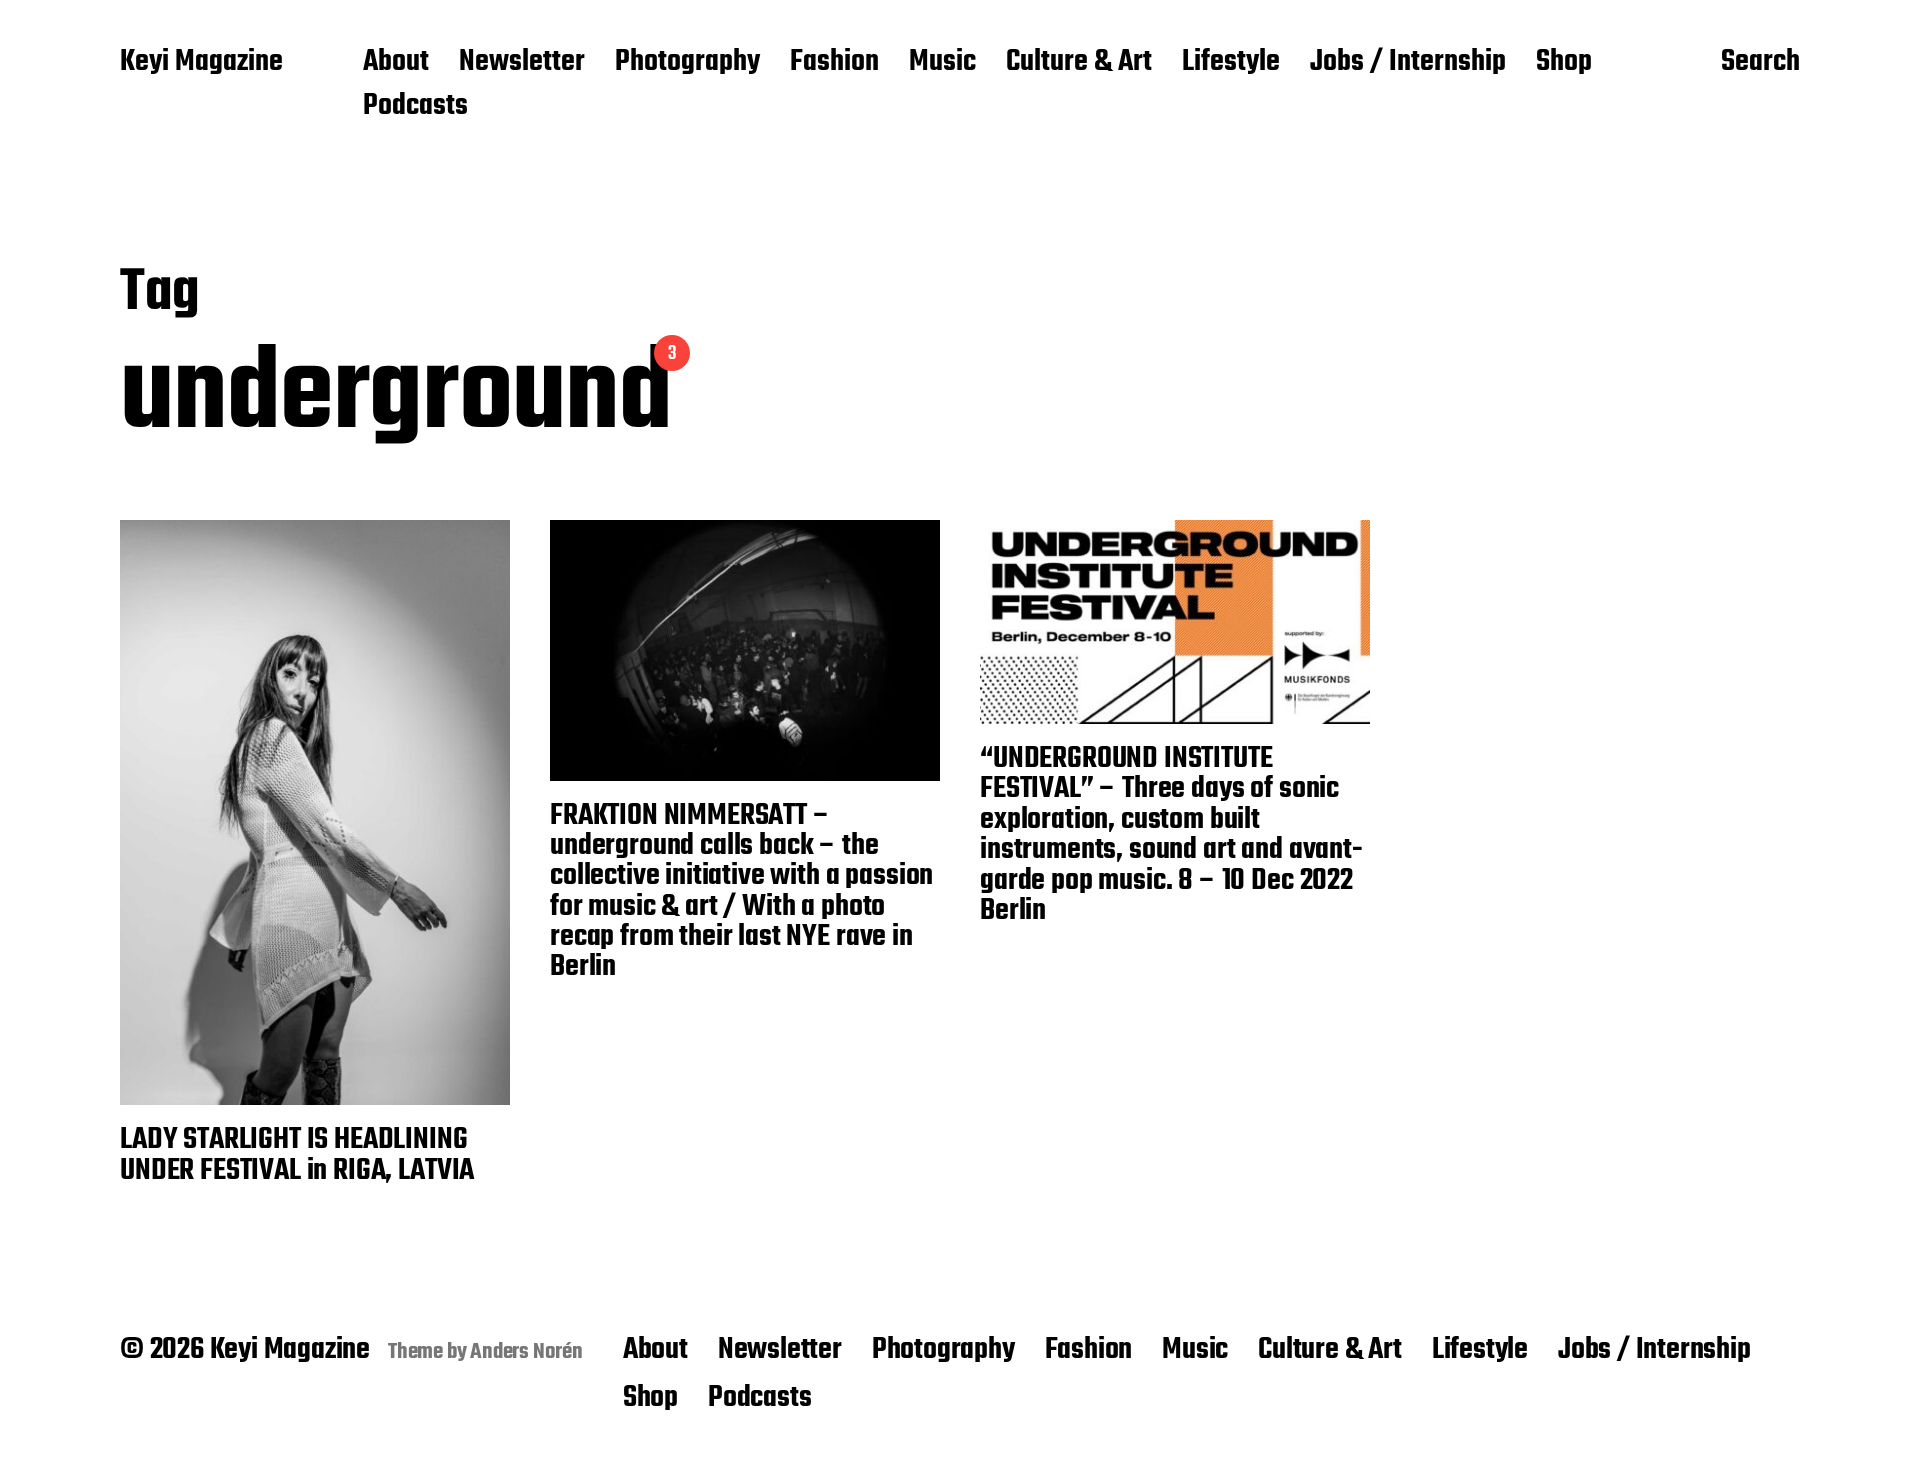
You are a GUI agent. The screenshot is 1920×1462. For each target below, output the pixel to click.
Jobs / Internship (1408, 63)
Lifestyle (1231, 63)
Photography (687, 63)
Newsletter (522, 63)
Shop (1564, 63)
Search (1760, 63)
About (396, 63)
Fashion (834, 63)
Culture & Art (1079, 63)
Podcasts (415, 107)
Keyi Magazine (201, 63)
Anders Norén (526, 1352)
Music (942, 63)
